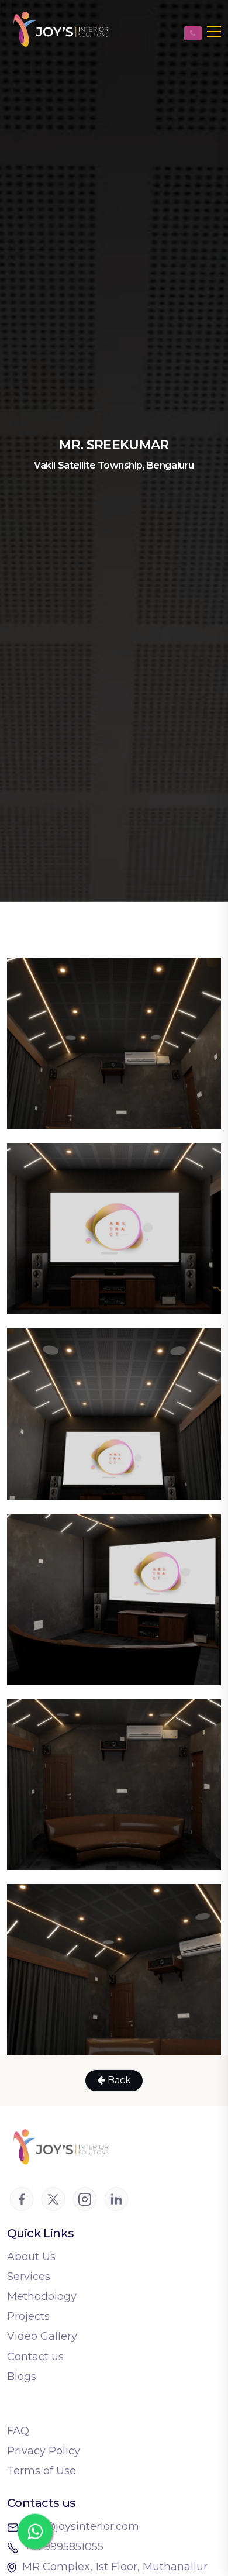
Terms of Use (42, 2471)
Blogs (22, 2377)
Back (118, 2080)
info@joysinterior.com (82, 2526)
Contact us (35, 2357)
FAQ (18, 2431)
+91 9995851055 (64, 2547)
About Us (31, 2257)
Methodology (42, 2296)
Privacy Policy (44, 2451)
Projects (28, 2316)
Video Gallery (42, 2336)
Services (29, 2277)
